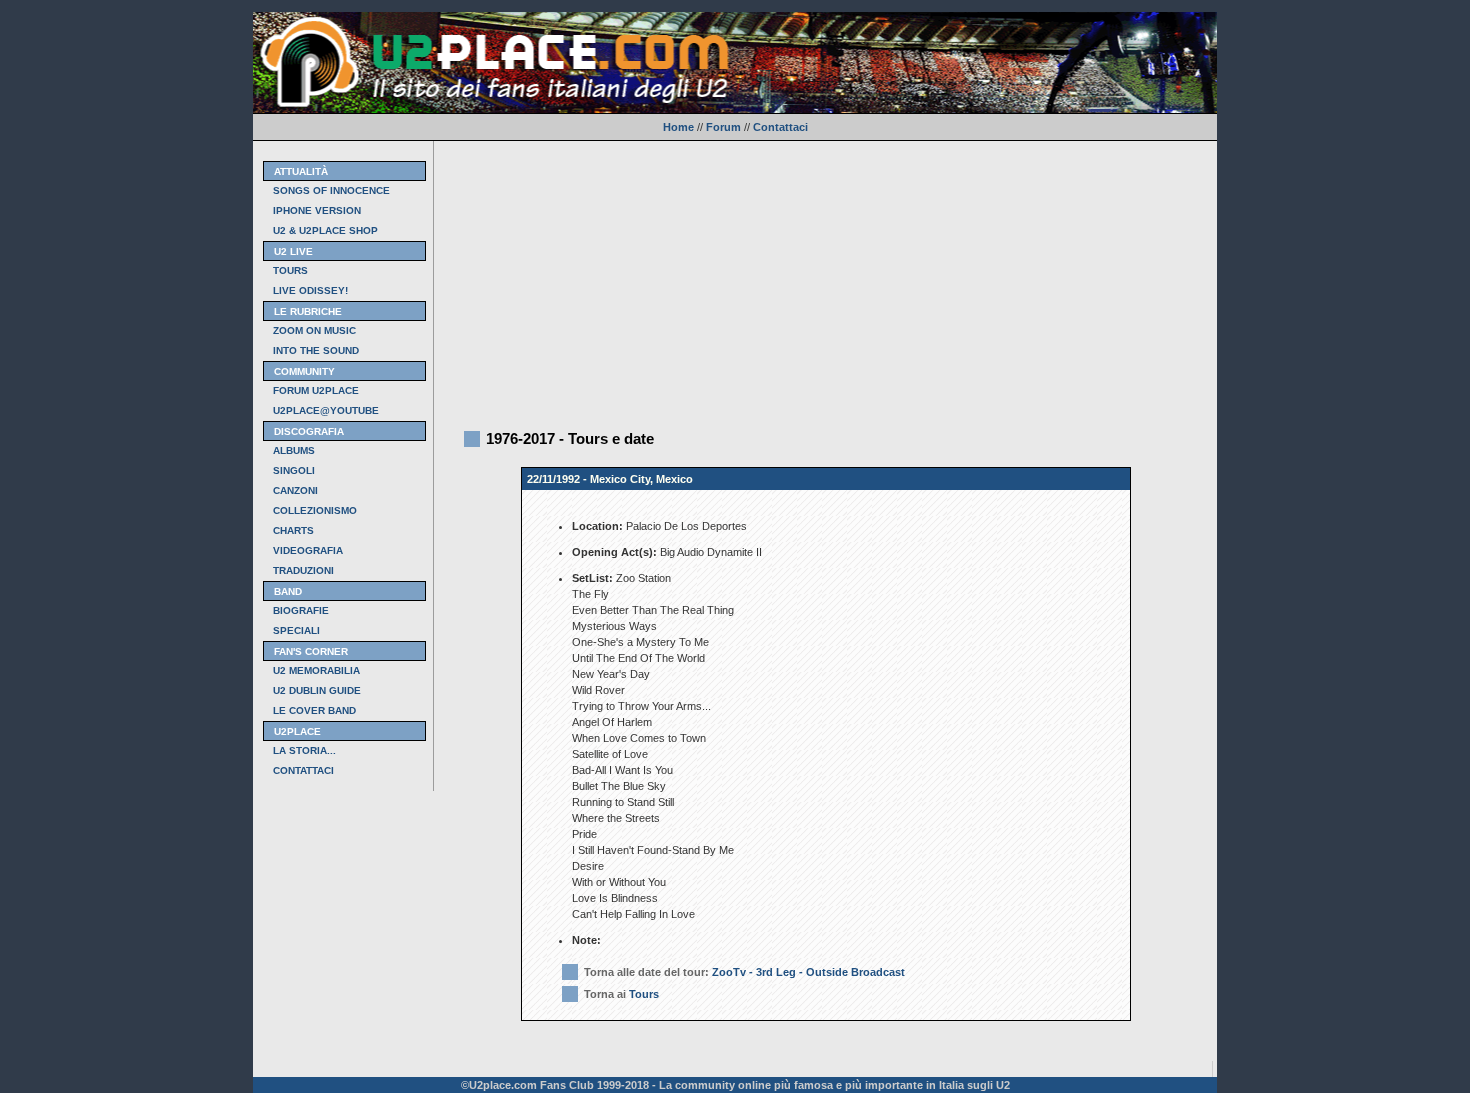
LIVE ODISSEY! (310, 290)
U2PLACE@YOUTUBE (326, 410)
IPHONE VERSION (317, 210)
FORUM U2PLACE (316, 390)
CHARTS (293, 530)
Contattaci (780, 127)
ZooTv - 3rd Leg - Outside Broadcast (808, 972)
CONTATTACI (303, 770)
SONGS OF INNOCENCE (331, 190)
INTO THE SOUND (316, 350)
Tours (644, 994)
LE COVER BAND (314, 710)
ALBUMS (294, 450)
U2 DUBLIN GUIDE (317, 690)
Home (678, 127)
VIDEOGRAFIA (308, 550)
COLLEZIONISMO (315, 510)
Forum (723, 127)
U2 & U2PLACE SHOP (325, 230)
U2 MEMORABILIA (316, 670)
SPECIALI (296, 630)
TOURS (290, 270)
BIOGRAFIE (301, 610)
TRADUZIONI (303, 570)
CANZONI (295, 490)
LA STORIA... (304, 750)
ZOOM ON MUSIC (314, 330)
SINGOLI (294, 470)
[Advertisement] (825, 281)
